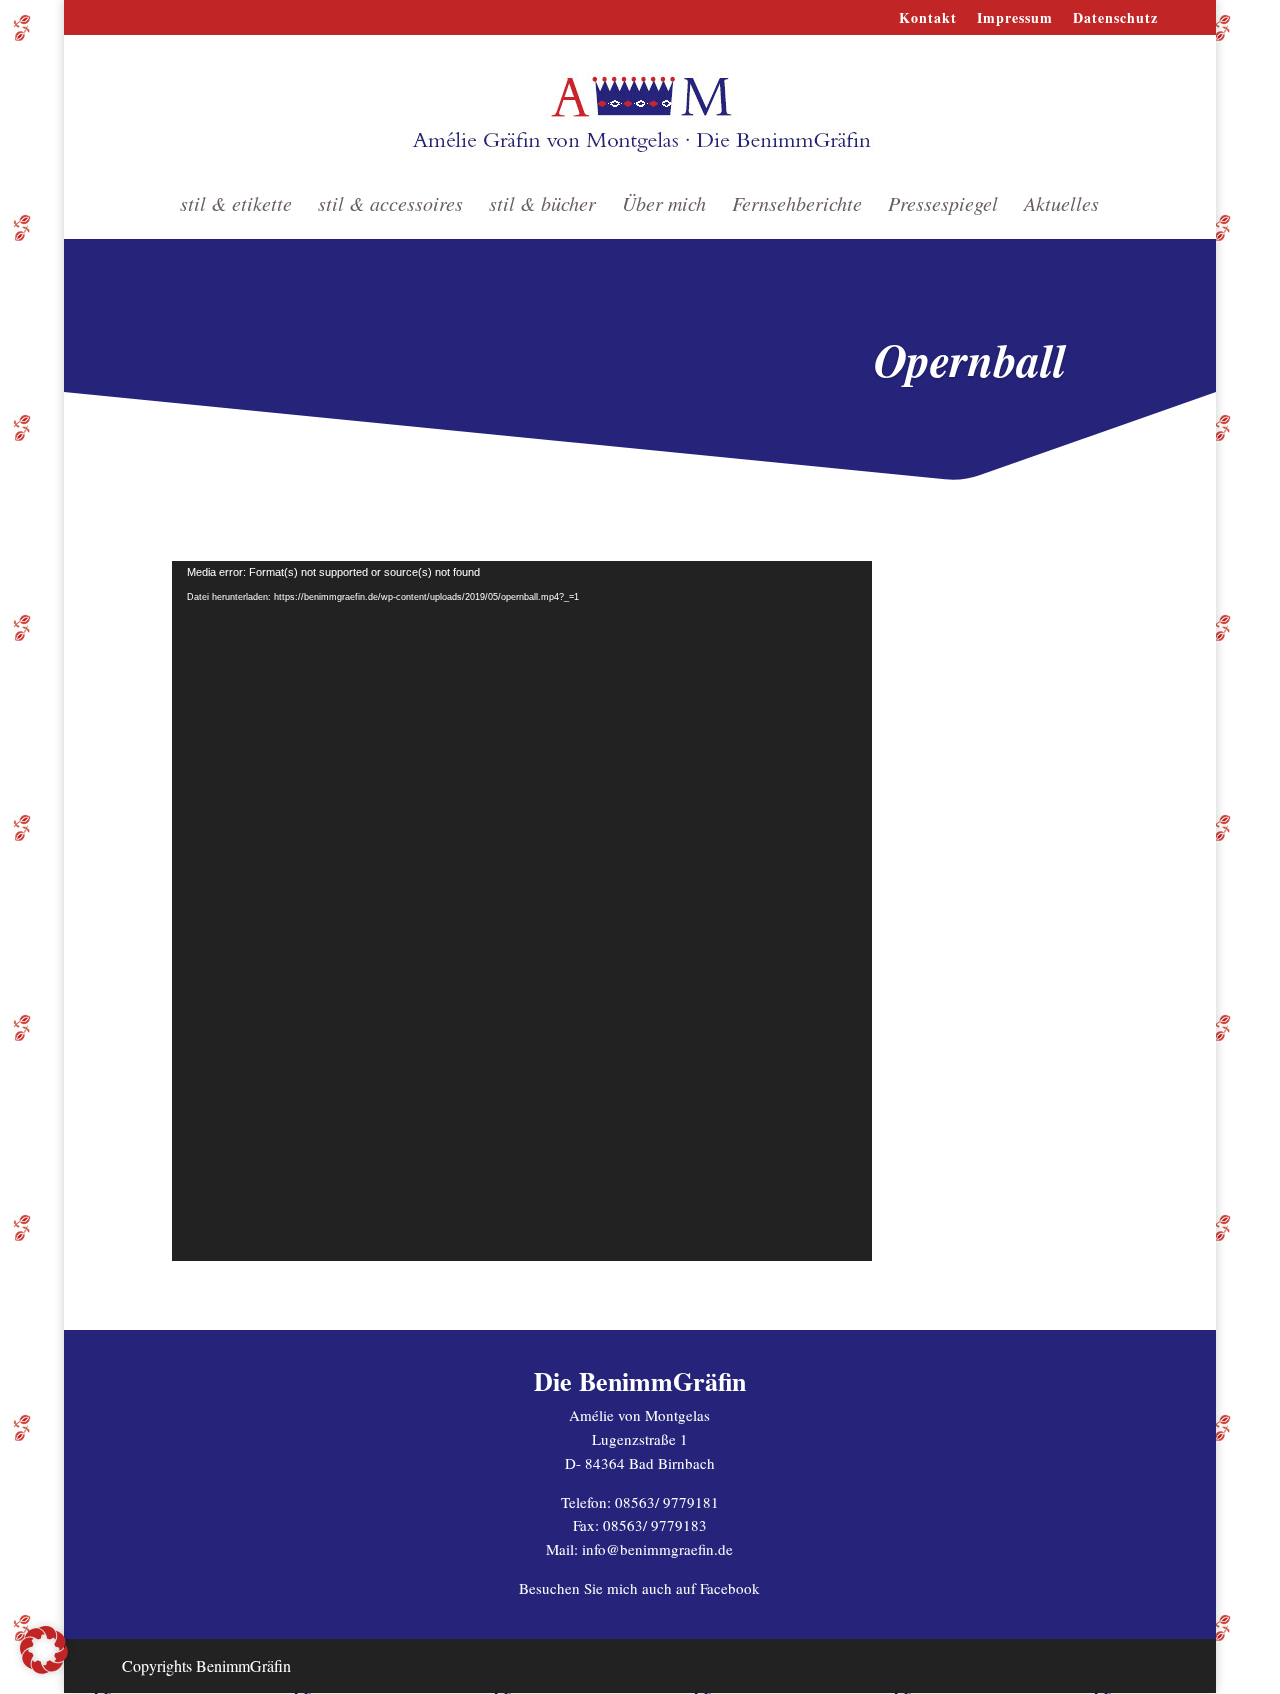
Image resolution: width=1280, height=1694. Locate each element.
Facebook (730, 1588)
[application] (522, 911)
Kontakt (928, 19)
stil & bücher (542, 206)
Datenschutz (1115, 19)
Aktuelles (1061, 206)
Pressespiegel (943, 206)
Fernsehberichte (797, 206)
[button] (44, 1650)
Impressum (1015, 19)
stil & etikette (236, 206)
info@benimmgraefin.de (657, 1549)
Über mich (664, 206)
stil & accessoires (390, 206)
